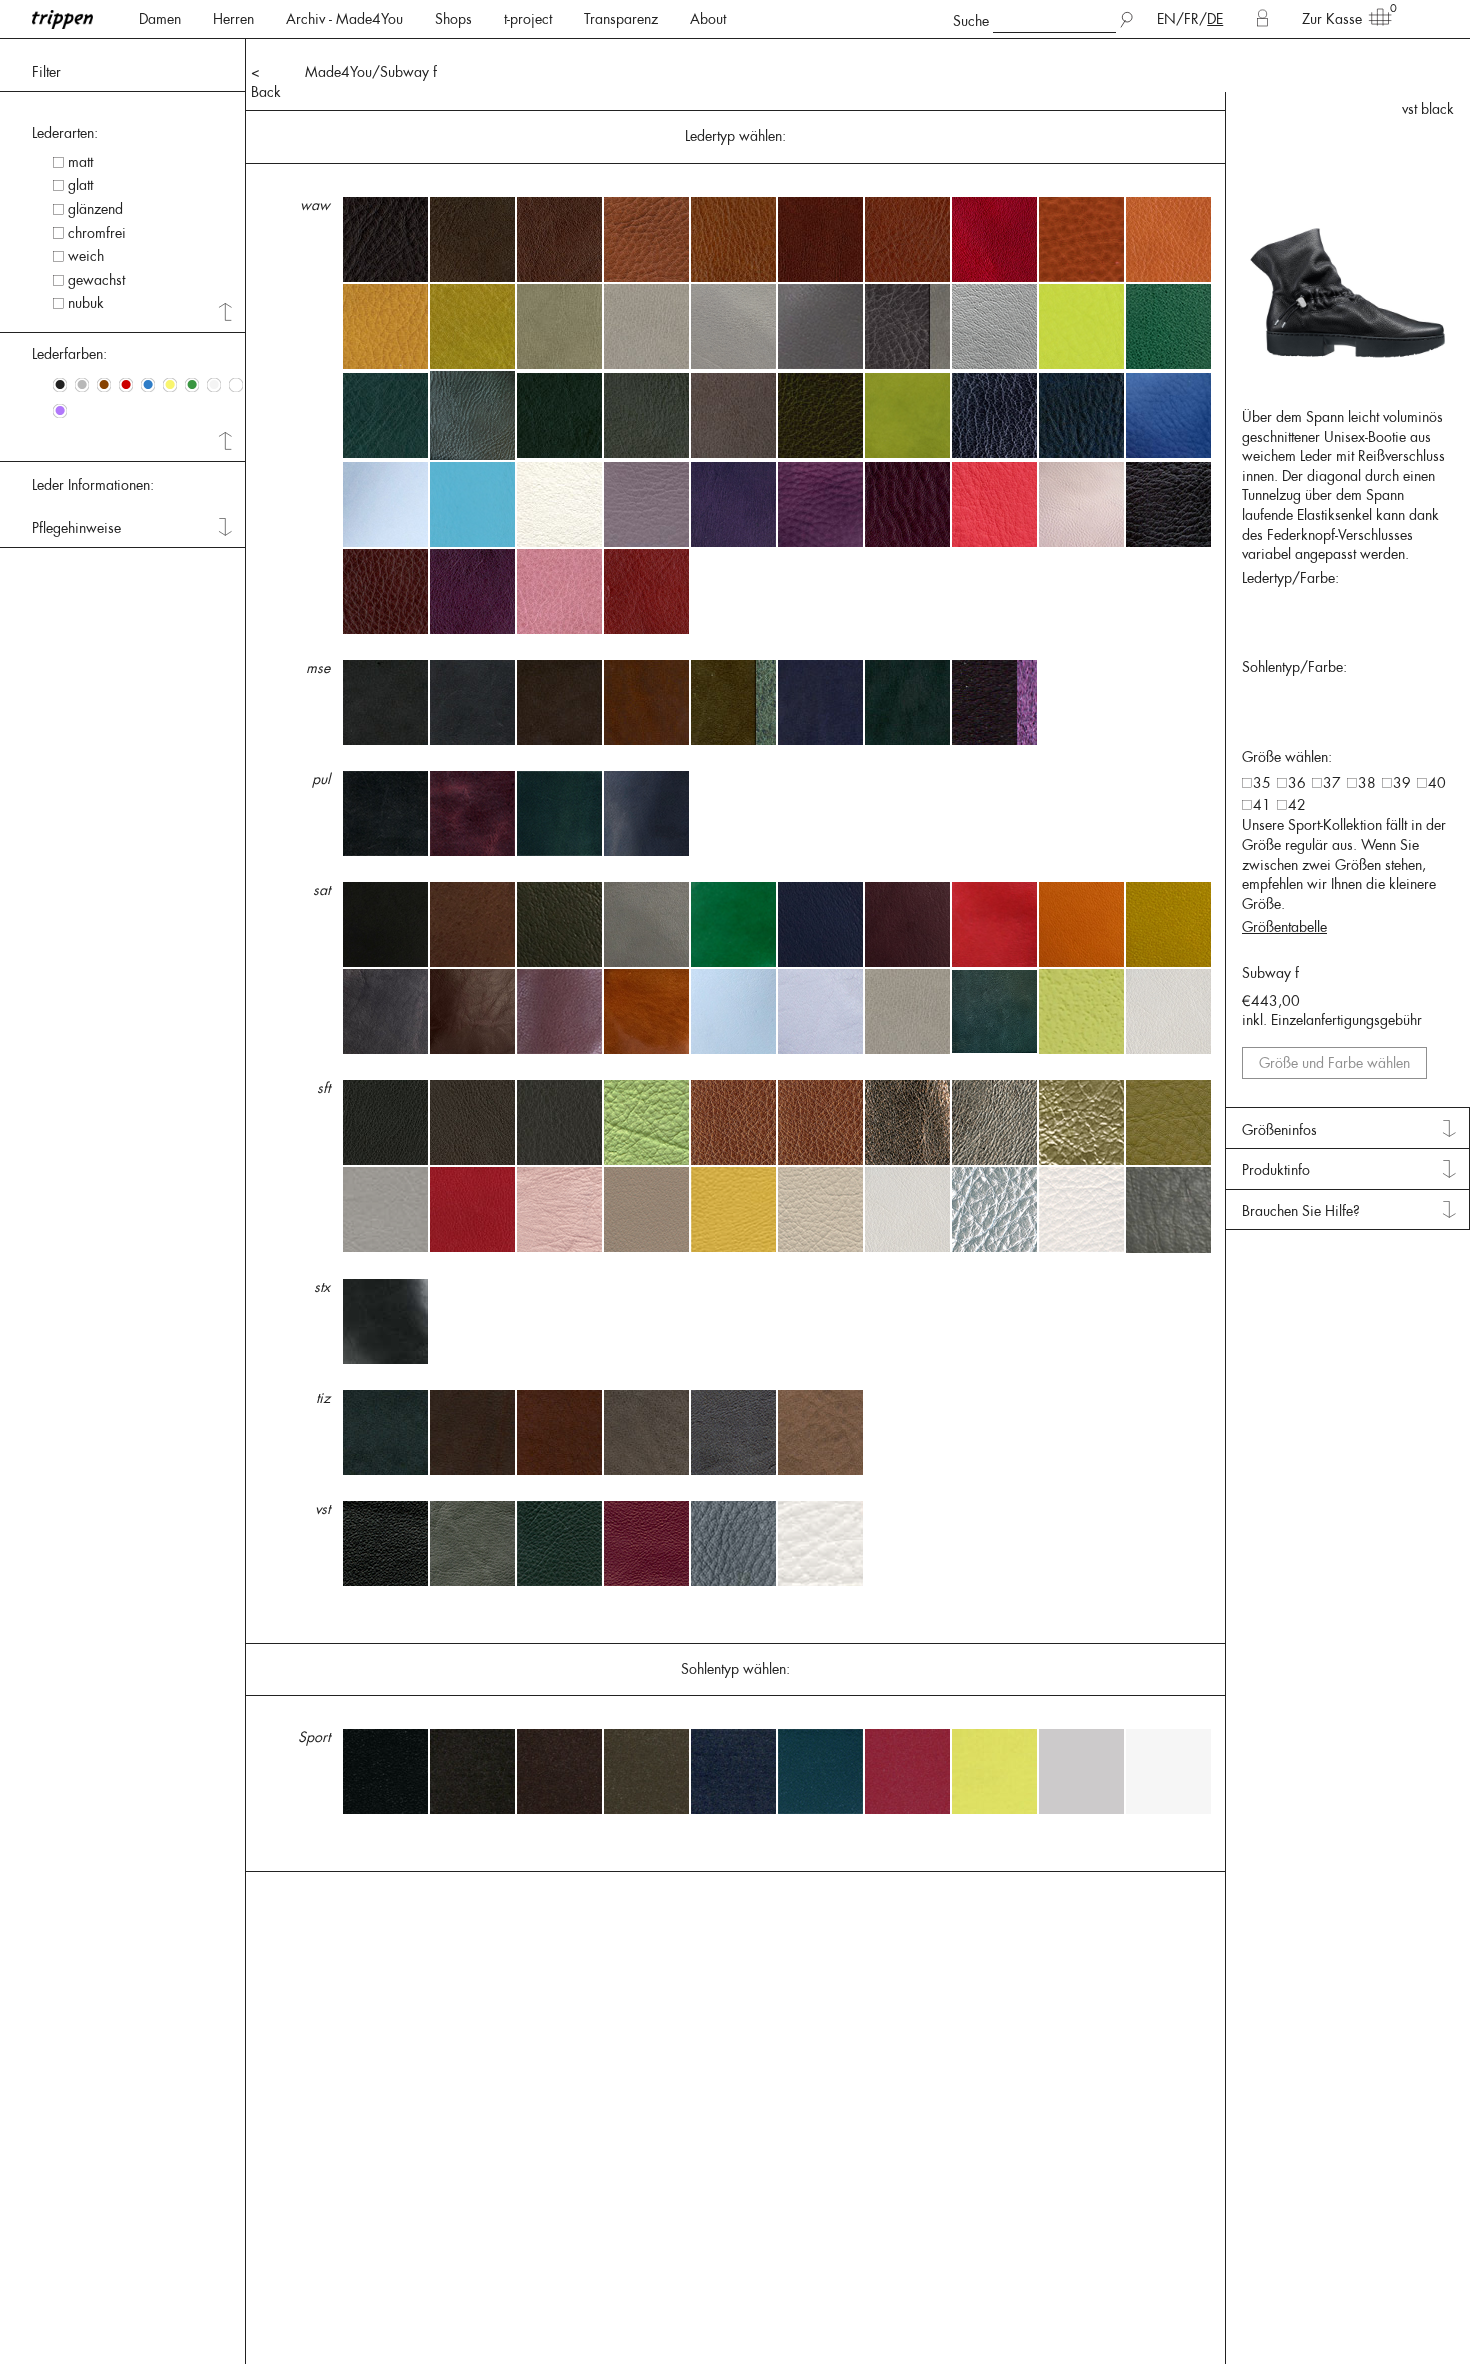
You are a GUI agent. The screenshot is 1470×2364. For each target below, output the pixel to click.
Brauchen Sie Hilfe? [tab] (1301, 1211)
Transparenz (621, 19)
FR (1191, 19)
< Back (266, 82)
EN (1166, 19)
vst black (1428, 109)
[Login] (1262, 19)
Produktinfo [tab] (1276, 1170)
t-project (528, 19)
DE (1215, 19)
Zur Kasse (1332, 19)
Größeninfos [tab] (1279, 1130)
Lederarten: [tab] (65, 133)
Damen (160, 19)
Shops (453, 19)
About (708, 19)
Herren (233, 19)
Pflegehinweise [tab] (76, 528)
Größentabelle (1284, 927)
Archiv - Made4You (344, 19)
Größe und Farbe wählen (1334, 1063)
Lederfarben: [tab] (69, 354)
